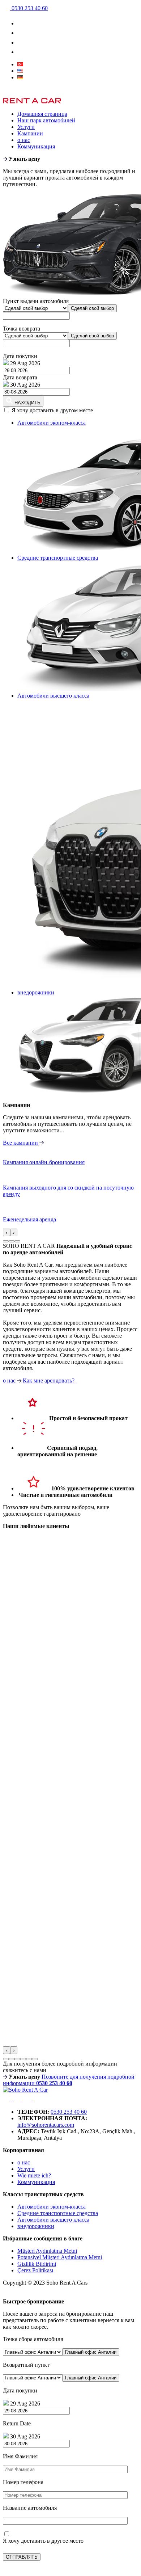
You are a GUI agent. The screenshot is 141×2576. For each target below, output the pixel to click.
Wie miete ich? (34, 2175)
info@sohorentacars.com (46, 2125)
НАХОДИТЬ (27, 403)
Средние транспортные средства (58, 2213)
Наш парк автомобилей (46, 120)
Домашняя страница (42, 114)
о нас (24, 140)
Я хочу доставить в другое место (43, 2541)
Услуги (26, 127)
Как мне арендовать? (49, 1380)
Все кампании (21, 1143)
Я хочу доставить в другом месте (52, 410)
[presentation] (7, 1232)
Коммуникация (36, 146)
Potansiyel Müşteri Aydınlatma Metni (60, 2257)
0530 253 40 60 (69, 2112)
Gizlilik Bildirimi (37, 2264)
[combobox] (92, 308)
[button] (6, 1241)
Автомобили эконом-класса (52, 2207)
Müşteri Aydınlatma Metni (47, 2251)
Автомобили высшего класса (53, 2220)
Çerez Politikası (35, 2270)
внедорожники (36, 2226)
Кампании (30, 133)
